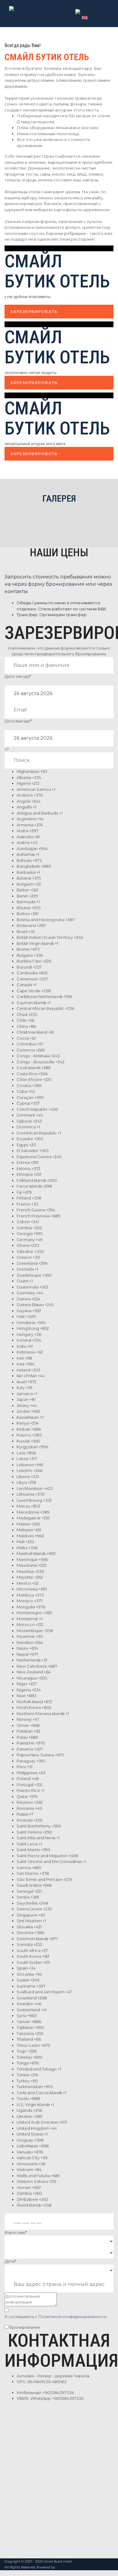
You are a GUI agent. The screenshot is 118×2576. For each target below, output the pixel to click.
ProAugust (64, 2567)
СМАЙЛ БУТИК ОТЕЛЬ (57, 271)
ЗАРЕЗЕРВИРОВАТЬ (34, 312)
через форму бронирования (48, 584)
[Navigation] (106, 12)
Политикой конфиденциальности (72, 2317)
